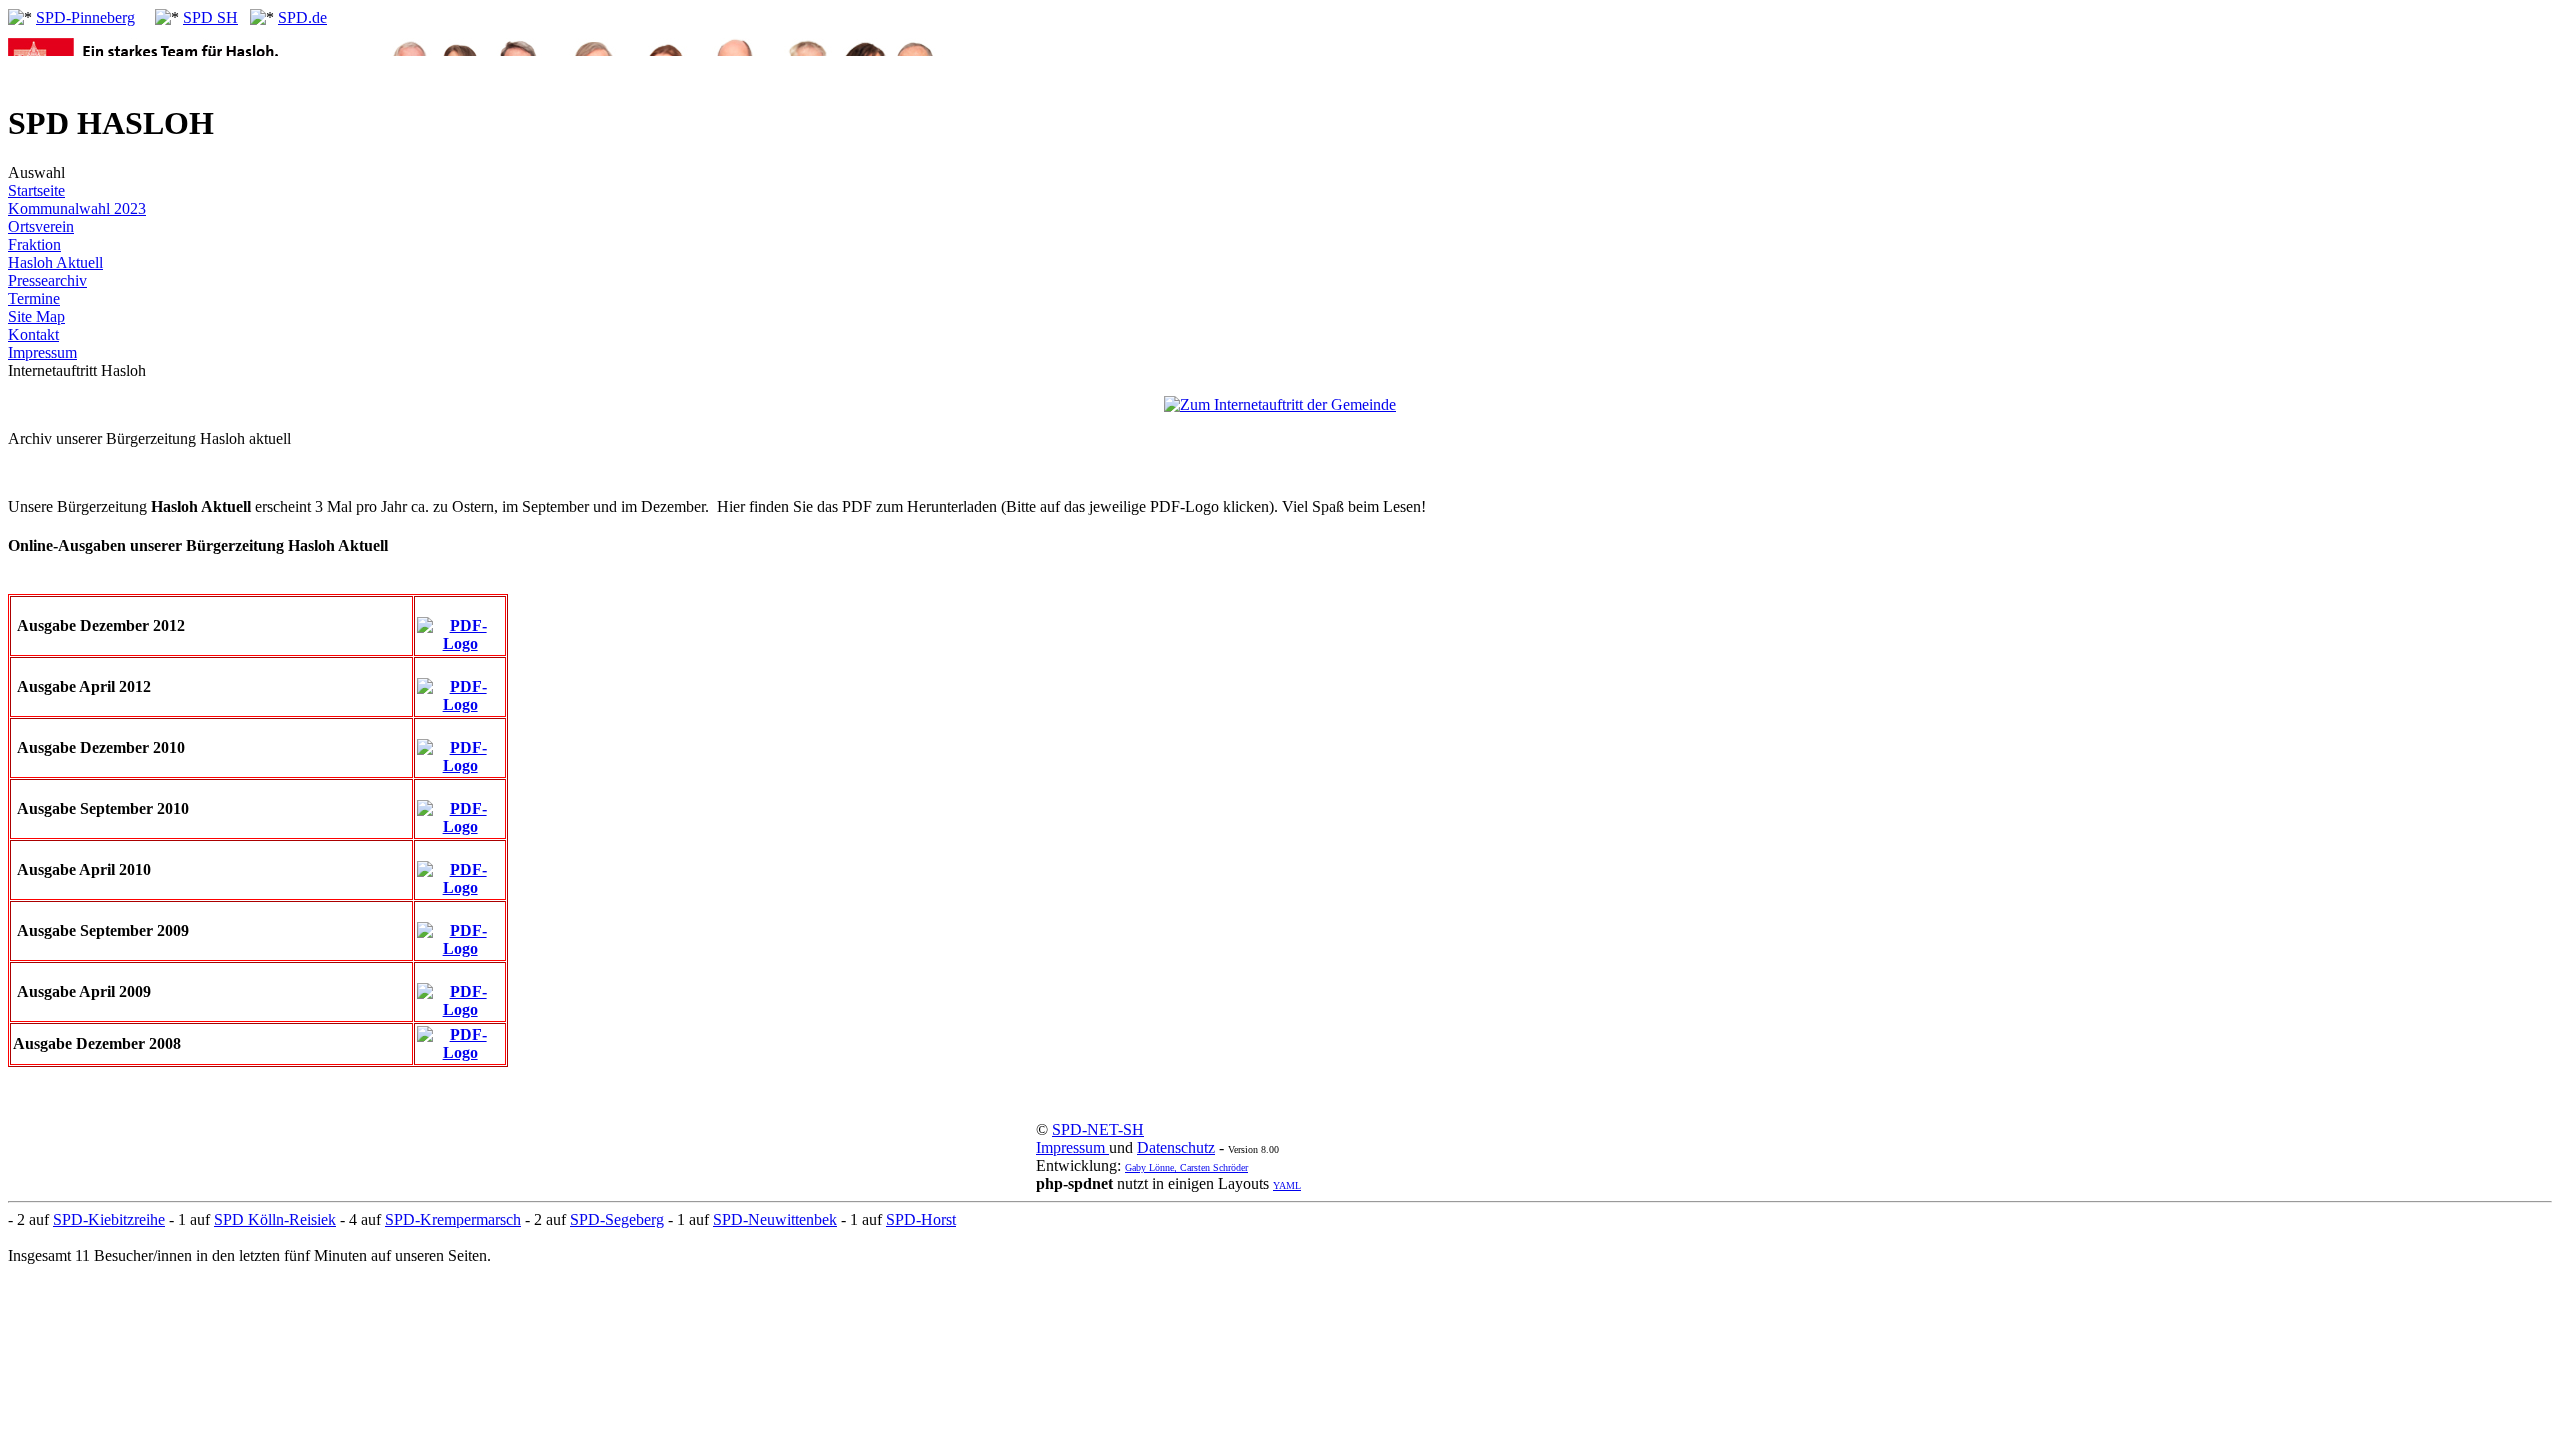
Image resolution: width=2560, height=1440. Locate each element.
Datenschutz (1176, 1147)
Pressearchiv (47, 280)
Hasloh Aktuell (55, 262)
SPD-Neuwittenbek (775, 1219)
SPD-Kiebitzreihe (109, 1219)
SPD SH (210, 17)
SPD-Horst (921, 1219)
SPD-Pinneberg (85, 17)
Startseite (36, 190)
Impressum (42, 352)
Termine (34, 298)
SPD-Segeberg (617, 1219)
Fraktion (34, 244)
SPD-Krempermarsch (453, 1219)
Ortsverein (41, 226)
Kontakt (33, 334)
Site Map (36, 316)
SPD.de (302, 17)
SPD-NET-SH (1098, 1129)
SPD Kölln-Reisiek (275, 1219)
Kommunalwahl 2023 (77, 208)
